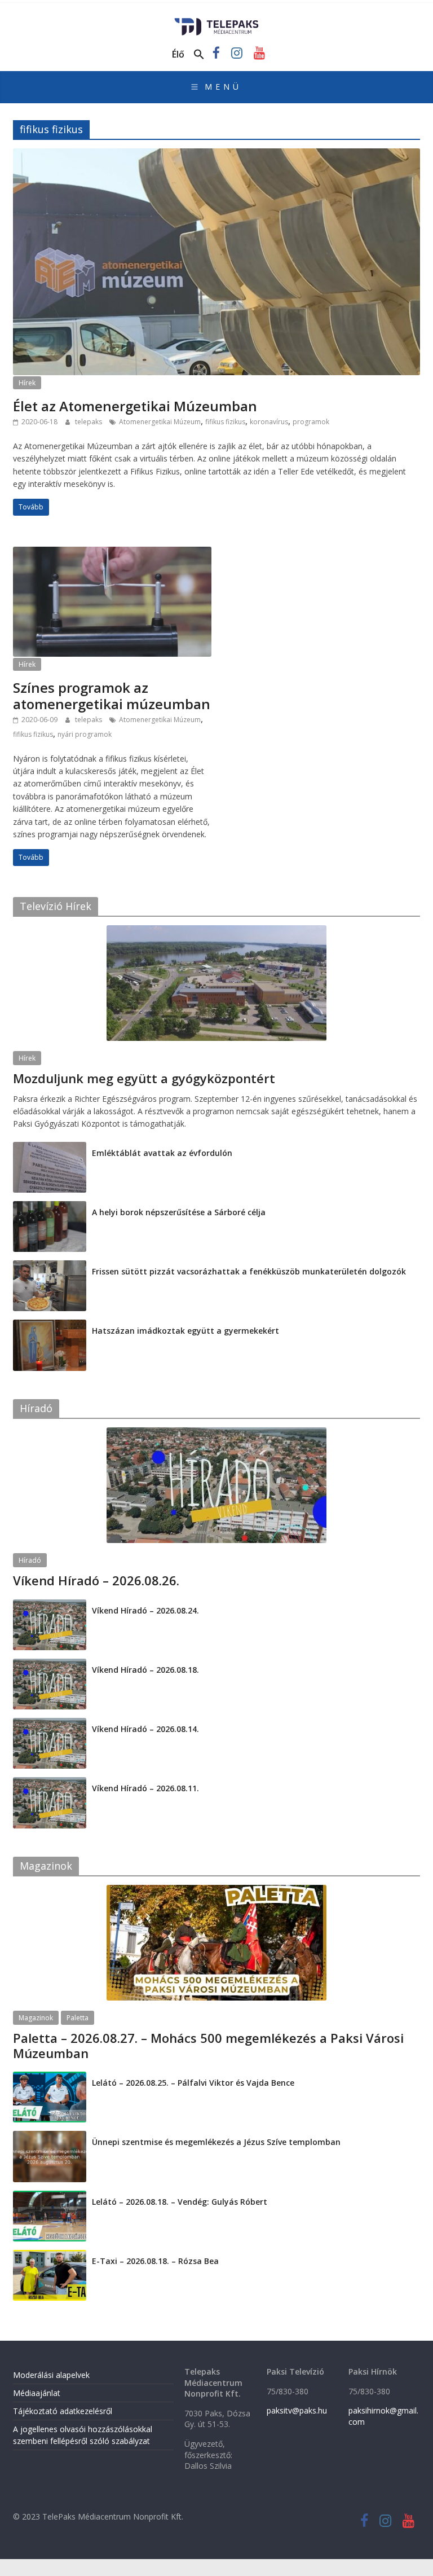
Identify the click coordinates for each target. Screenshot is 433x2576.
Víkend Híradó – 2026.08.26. (96, 1580)
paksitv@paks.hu (297, 2410)
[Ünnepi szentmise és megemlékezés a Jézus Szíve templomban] (50, 2137)
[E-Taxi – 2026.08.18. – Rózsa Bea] (50, 2256)
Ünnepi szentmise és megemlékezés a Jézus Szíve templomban (216, 2142)
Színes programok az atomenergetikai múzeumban (112, 696)
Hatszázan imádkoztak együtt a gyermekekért (185, 1331)
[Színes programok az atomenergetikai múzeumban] (112, 553)
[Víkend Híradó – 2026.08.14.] (50, 1724)
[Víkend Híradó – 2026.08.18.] (50, 1665)
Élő (178, 54)
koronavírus (269, 422)
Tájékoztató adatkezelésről (63, 2411)
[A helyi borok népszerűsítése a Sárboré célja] (50, 1207)
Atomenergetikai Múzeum (160, 422)
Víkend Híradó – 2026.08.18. (145, 1670)
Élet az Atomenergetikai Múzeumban (135, 406)
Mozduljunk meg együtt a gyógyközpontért (144, 1078)
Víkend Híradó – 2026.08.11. (145, 1788)
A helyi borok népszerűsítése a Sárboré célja (179, 1212)
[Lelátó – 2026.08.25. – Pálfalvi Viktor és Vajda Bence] (50, 2078)
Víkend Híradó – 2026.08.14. (145, 1729)
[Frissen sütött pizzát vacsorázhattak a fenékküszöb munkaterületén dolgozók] (50, 1266)
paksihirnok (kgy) (102, 1093)
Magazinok (36, 2018)
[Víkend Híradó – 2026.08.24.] (50, 1605)
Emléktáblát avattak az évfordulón (162, 1153)
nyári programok (85, 734)
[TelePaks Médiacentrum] (217, 21)
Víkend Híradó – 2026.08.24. (145, 1610)
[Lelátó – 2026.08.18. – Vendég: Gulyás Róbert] (50, 2197)
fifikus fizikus (225, 422)
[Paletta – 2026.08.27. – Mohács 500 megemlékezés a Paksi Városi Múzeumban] (216, 1891)
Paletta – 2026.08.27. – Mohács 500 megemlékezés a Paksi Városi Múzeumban (208, 2045)
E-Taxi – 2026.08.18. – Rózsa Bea (155, 2261)
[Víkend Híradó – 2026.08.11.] (50, 1783)
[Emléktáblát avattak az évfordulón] (50, 1148)
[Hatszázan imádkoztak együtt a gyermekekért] (50, 1326)
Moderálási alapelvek (51, 2375)
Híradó (30, 1560)
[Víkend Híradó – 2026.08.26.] (216, 1433)
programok (311, 422)
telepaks (89, 422)
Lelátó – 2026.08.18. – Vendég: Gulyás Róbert (180, 2202)
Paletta (78, 2018)
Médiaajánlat (37, 2393)
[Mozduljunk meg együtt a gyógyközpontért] (216, 931)
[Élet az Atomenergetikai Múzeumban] (216, 155)
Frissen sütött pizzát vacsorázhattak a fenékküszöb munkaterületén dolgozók (249, 1271)
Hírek (27, 383)
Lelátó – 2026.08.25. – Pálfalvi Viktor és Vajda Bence (193, 2083)
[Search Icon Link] (199, 55)
